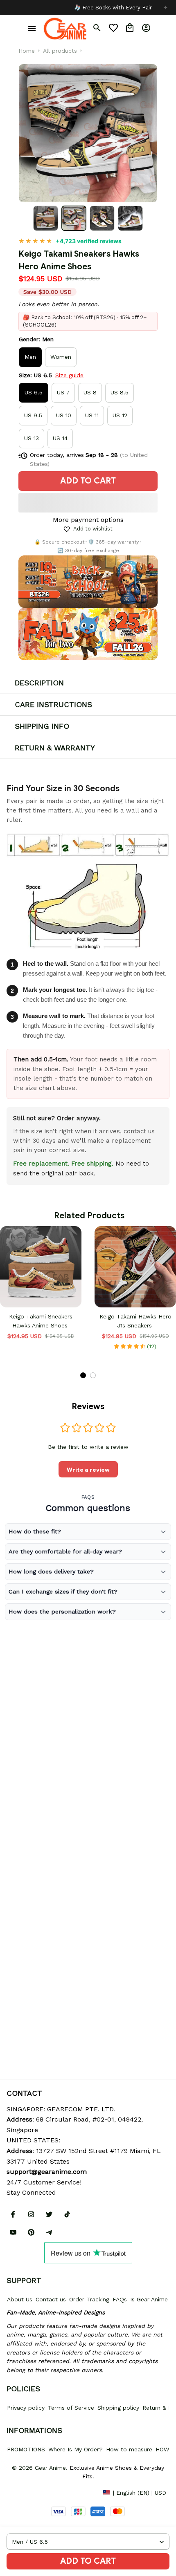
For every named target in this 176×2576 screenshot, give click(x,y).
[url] (47, 2172)
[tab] (83, 1375)
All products (60, 51)
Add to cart (88, 2561)
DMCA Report (25, 2492)
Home (27, 51)
